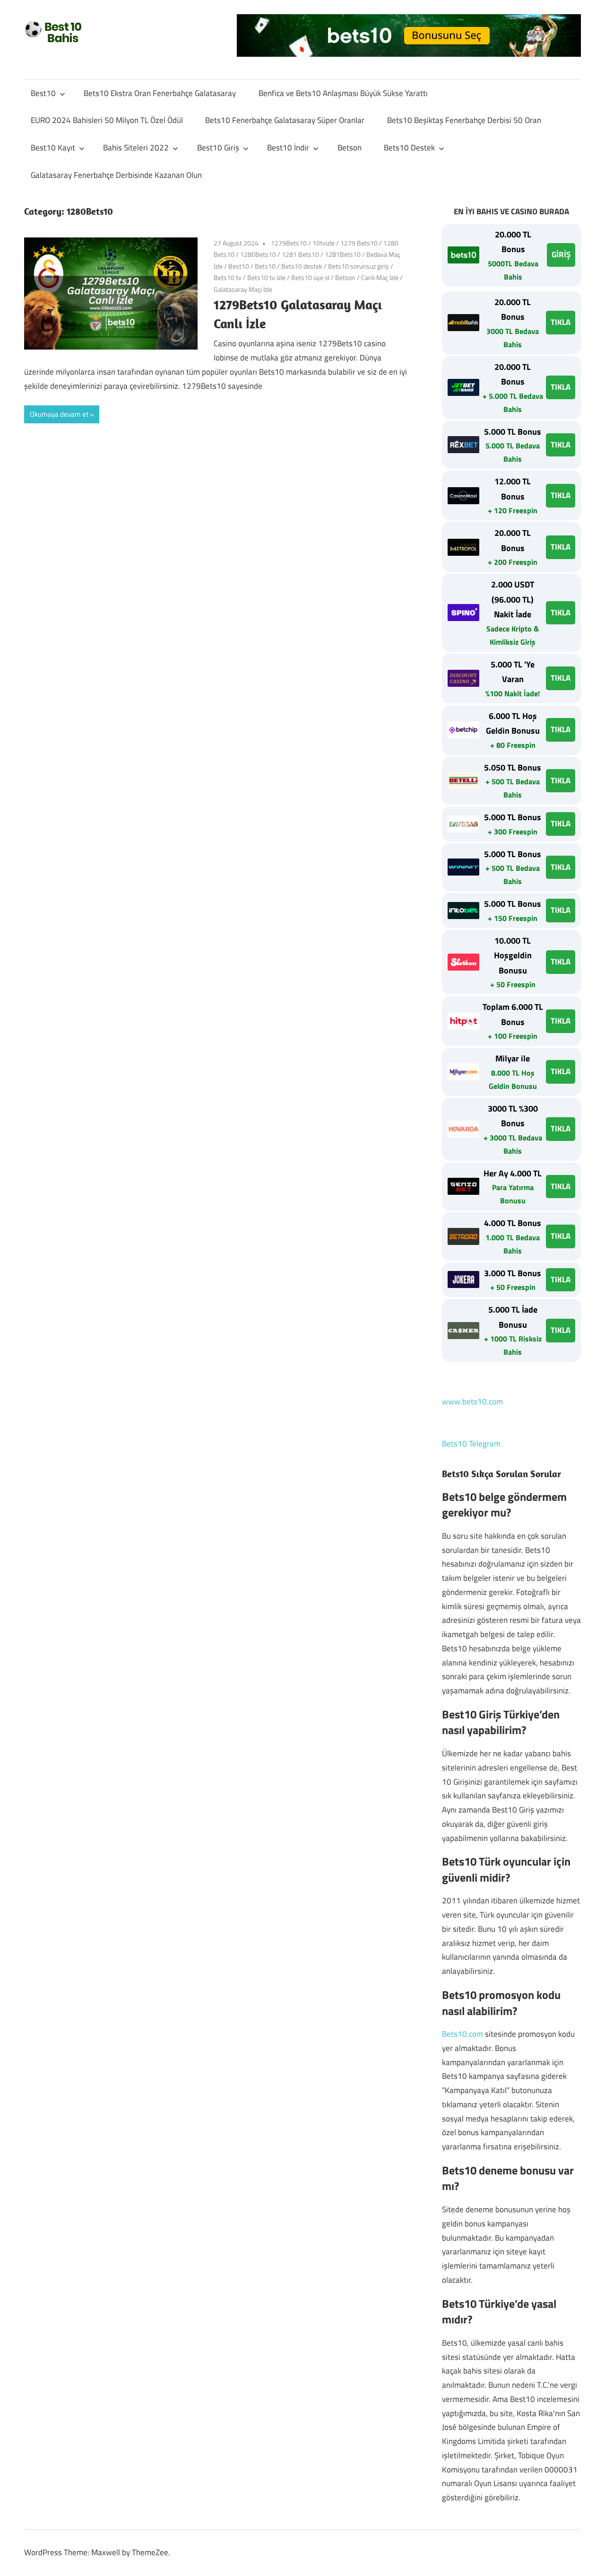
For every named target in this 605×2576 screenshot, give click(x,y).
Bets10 (265, 266)
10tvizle (324, 243)
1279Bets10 (289, 243)
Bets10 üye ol (310, 277)
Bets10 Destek (409, 148)
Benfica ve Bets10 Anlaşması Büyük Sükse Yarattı (343, 93)
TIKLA (561, 322)
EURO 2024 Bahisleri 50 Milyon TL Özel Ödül (107, 120)
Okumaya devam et (59, 414)
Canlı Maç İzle (380, 277)
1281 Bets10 (300, 254)
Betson (350, 148)
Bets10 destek (302, 266)
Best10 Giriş (218, 148)
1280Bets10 (258, 254)
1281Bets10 (343, 254)
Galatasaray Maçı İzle (243, 289)
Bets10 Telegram (471, 1444)
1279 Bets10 (359, 243)
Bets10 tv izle (266, 277)
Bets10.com (462, 2034)
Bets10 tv (228, 277)
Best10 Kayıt (53, 148)
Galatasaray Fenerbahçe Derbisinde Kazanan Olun (116, 175)
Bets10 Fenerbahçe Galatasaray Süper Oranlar (285, 120)
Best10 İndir (288, 148)
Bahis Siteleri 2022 (136, 148)
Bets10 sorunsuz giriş (359, 266)
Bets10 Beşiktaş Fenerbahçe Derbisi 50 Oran (464, 120)
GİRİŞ (561, 254)
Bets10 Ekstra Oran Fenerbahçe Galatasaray (160, 93)
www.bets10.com (472, 1402)
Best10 (43, 93)
